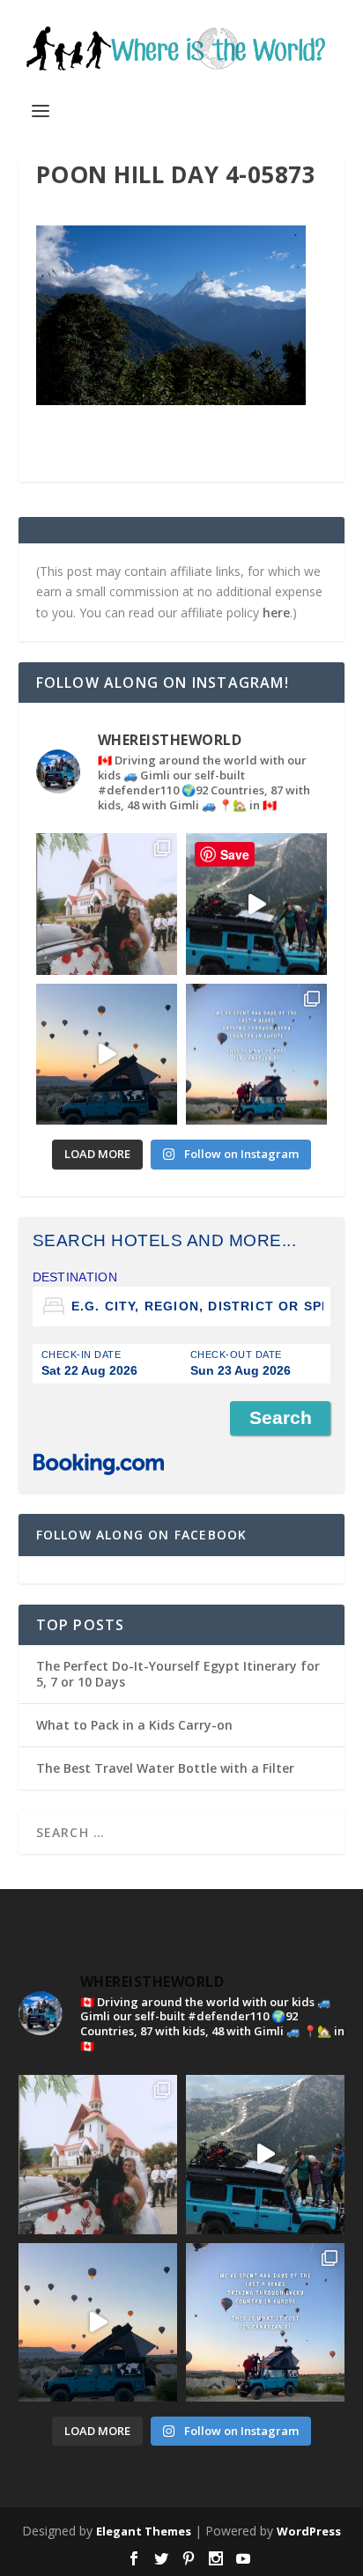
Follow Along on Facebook (142, 1535)
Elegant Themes (144, 2531)
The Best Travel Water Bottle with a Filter (165, 1768)
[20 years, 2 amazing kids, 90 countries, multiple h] (107, 904)
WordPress (309, 2531)
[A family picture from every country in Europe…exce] (256, 904)
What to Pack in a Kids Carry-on (134, 1725)
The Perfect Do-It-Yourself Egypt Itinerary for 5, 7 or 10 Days (178, 1674)
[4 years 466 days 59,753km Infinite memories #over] (107, 1054)
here (276, 613)
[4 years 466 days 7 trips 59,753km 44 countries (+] (256, 1054)
